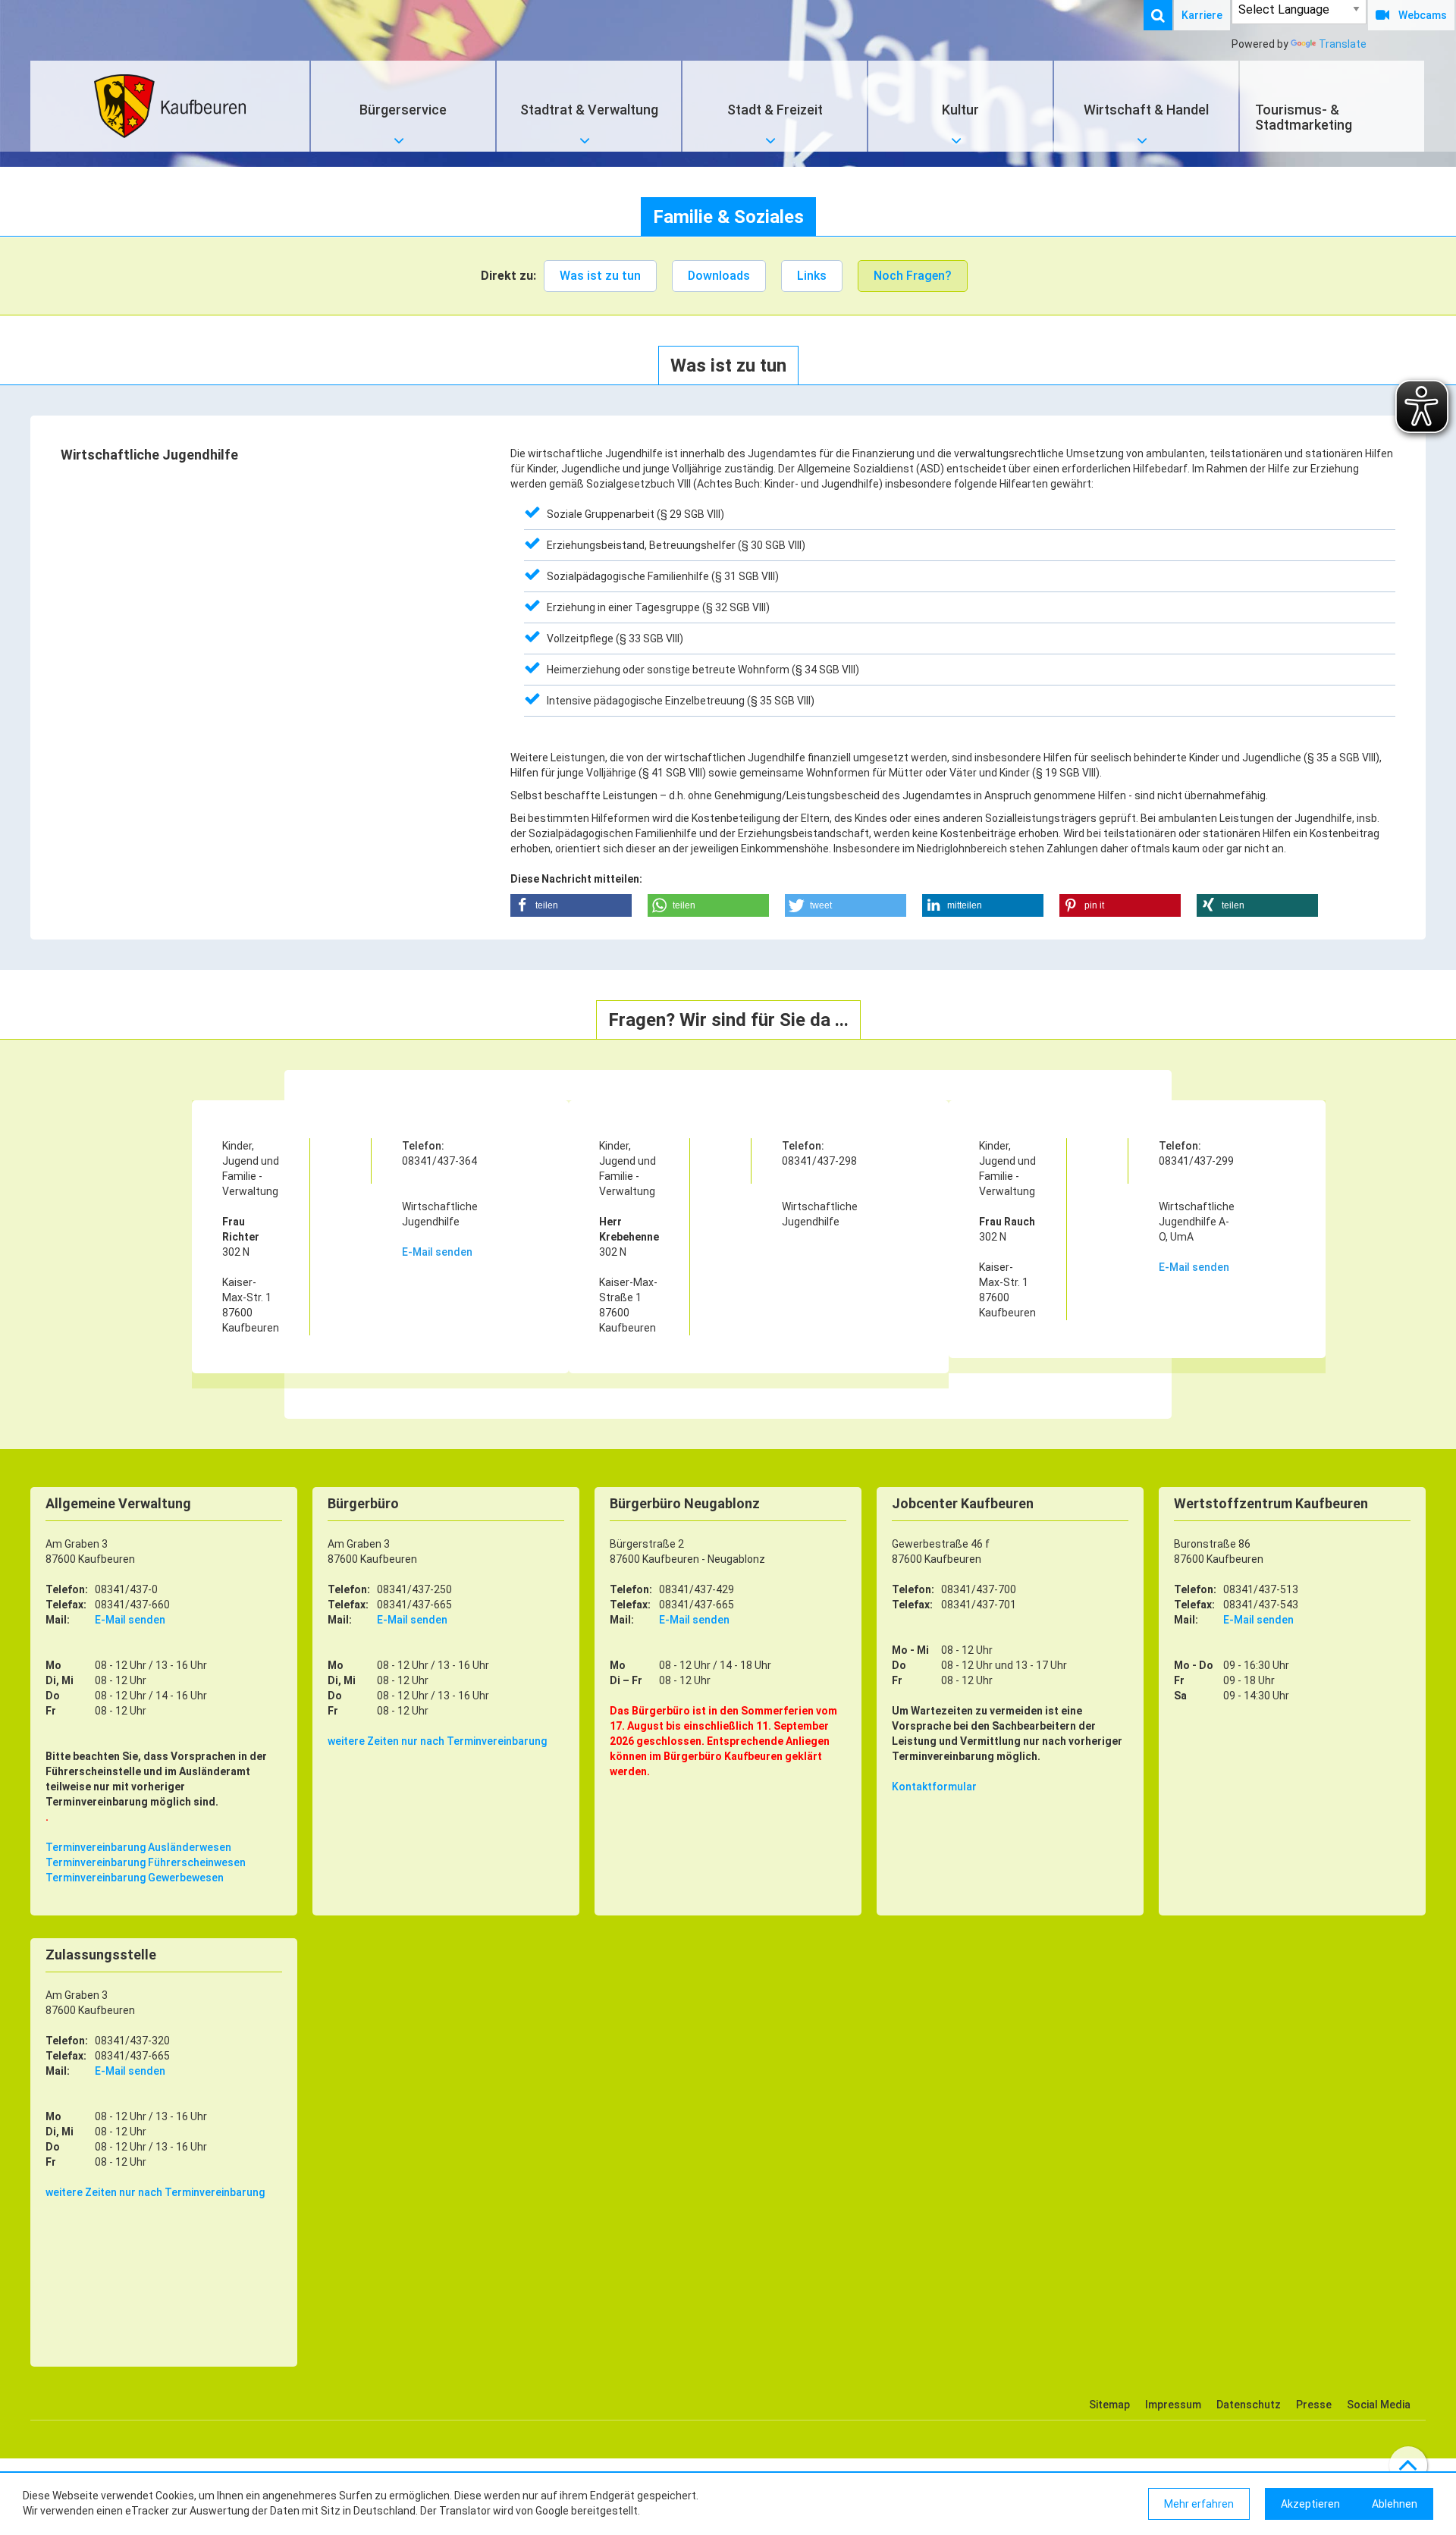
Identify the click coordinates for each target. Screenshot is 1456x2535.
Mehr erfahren (1199, 2504)
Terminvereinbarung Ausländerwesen (138, 1847)
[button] (571, 905)
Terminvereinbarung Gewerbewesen (135, 1878)
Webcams (1423, 15)
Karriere (1202, 15)
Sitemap (1109, 2405)
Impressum (1173, 2405)
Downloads (719, 276)
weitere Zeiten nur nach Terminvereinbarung (437, 1741)
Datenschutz (1249, 2405)
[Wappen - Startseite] (170, 106)
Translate (1343, 44)
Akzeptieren (1310, 2504)
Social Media (1379, 2405)
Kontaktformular (934, 1787)
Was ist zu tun (600, 276)
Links (812, 276)
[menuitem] (1166, 15)
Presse (1314, 2405)
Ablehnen (1395, 2504)
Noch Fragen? (913, 276)
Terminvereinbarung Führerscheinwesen (146, 1862)
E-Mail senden (437, 1252)
